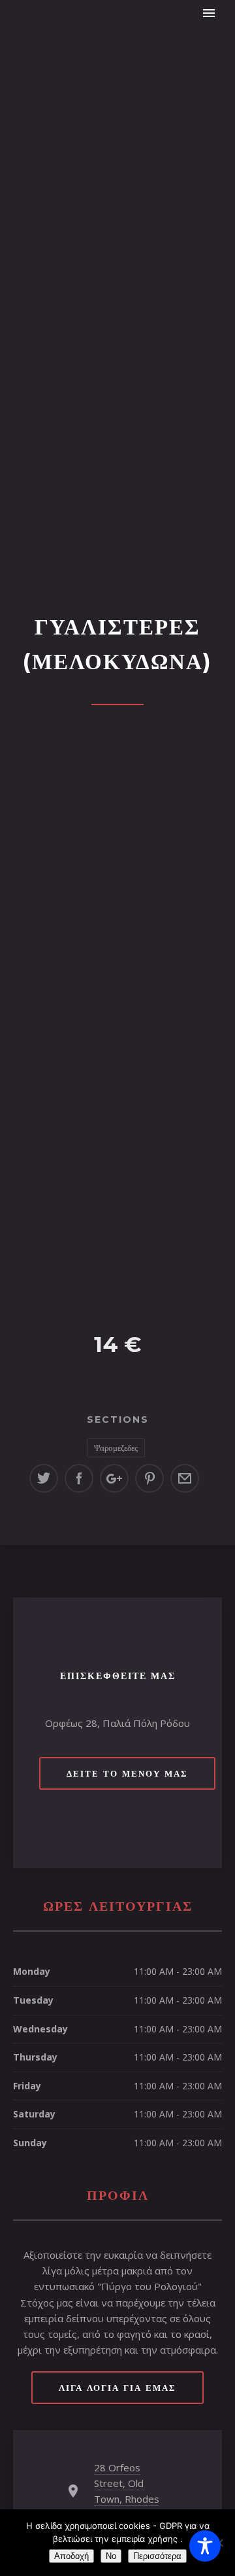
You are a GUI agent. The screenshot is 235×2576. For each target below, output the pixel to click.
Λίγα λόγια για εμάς (117, 2388)
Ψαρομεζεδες (116, 1448)
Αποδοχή (71, 2556)
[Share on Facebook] (79, 1478)
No (111, 2556)
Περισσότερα (157, 2556)
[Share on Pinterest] (149, 1478)
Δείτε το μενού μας (127, 1773)
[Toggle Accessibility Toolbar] (205, 2546)
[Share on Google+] (114, 1478)
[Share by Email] (185, 1478)
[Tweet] (44, 1478)
